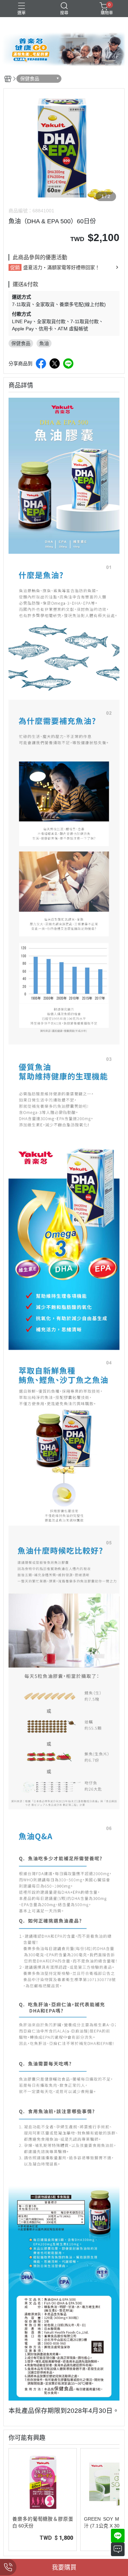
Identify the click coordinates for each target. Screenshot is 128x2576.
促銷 (15, 267)
